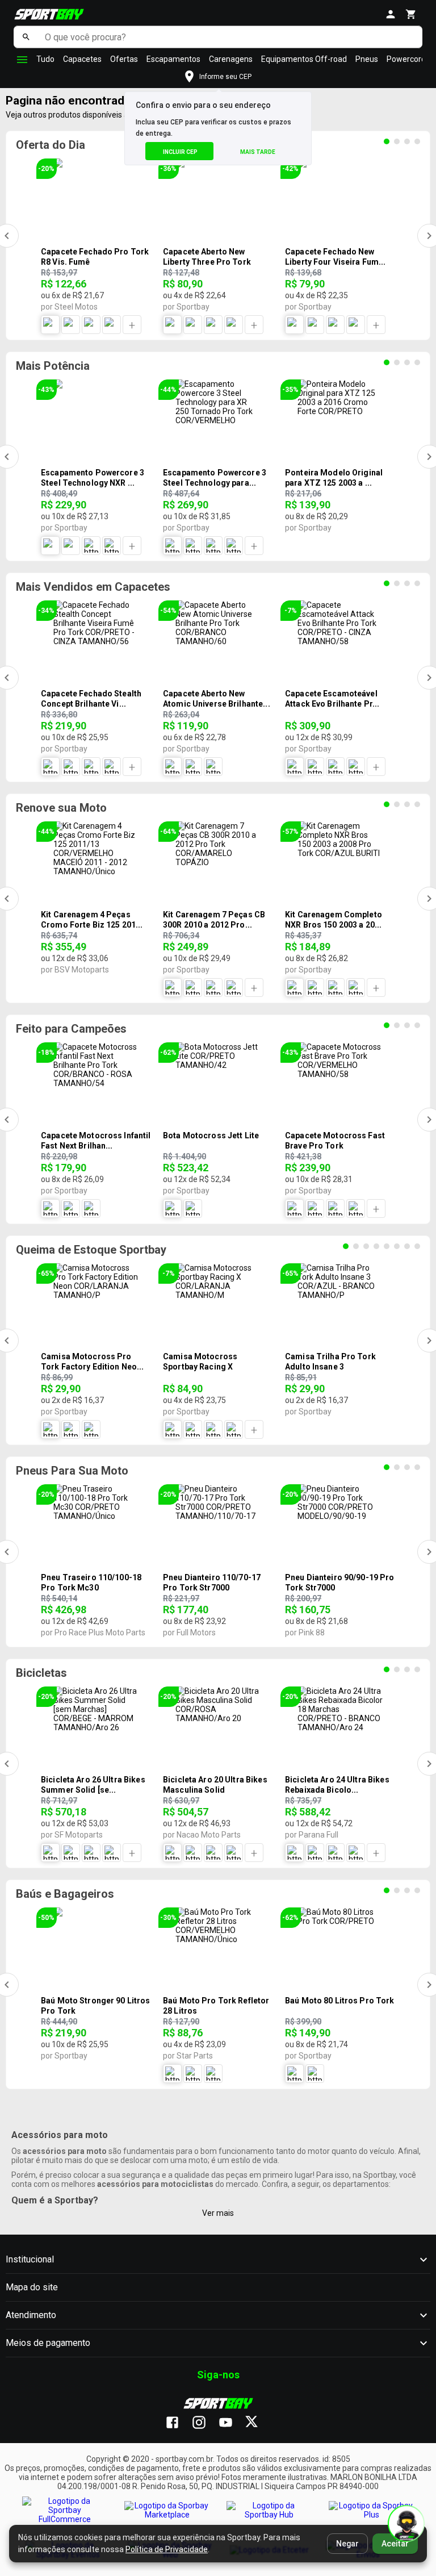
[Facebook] (178, 2423)
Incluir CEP (180, 152)
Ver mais (218, 2213)
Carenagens (231, 59)
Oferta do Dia (51, 145)
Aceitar (395, 2544)
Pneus (367, 59)
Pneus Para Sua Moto (72, 1471)
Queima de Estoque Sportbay (91, 1250)
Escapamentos (173, 59)
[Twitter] (258, 2423)
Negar (347, 2544)
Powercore (406, 59)
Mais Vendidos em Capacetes (93, 587)
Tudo (45, 59)
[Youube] (231, 2423)
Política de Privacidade (167, 2549)
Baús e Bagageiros (65, 1894)
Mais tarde (258, 152)
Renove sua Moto (61, 808)
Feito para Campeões (71, 1029)
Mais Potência (53, 366)
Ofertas (124, 59)
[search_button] (26, 37)
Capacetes (82, 59)
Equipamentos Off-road (304, 59)
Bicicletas (41, 1673)
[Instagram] (205, 2423)
